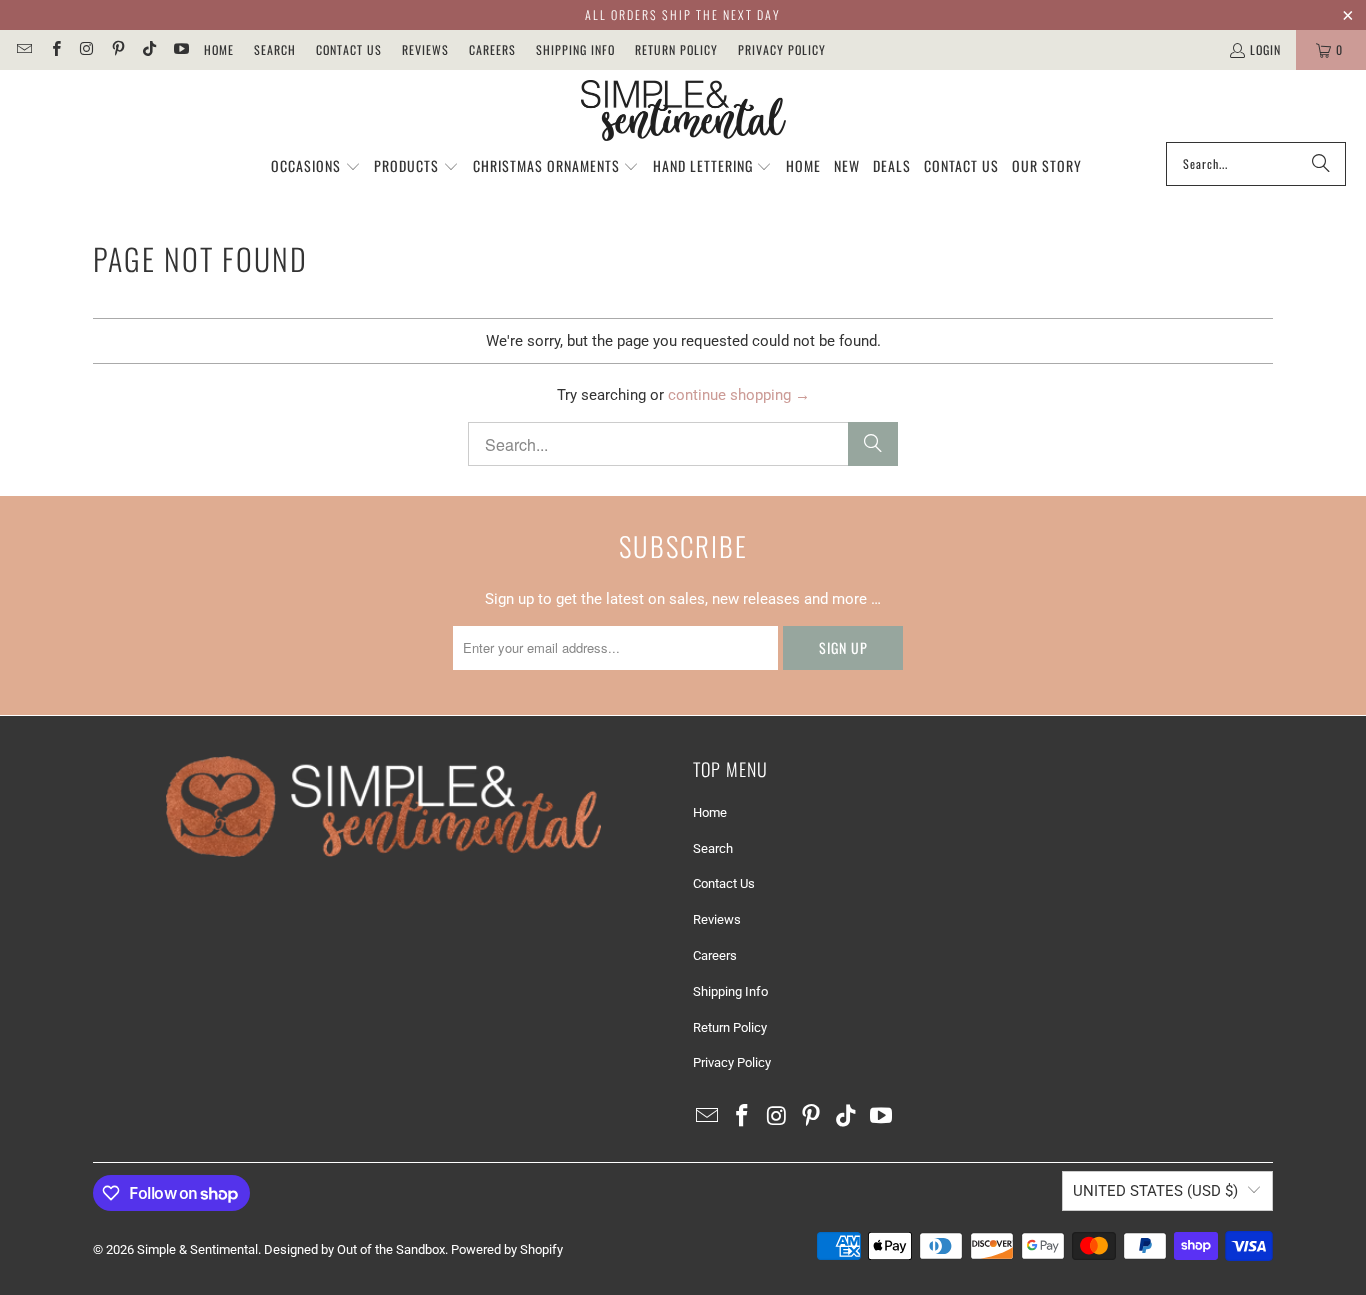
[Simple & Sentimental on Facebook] (54, 49)
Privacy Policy (782, 49)
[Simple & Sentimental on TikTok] (148, 49)
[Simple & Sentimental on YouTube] (179, 49)
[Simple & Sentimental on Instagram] (86, 49)
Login (1265, 49)
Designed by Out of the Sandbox (354, 1249)
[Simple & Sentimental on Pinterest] (117, 49)
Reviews (425, 49)
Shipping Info (575, 49)
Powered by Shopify (507, 1249)
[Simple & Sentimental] (683, 111)
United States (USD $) (1155, 1191)
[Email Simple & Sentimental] (23, 49)
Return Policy (676, 49)
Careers (492, 49)
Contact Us (349, 49)
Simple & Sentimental (197, 1249)
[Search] (1321, 164)
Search (275, 49)
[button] (316, 167)
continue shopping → (739, 395)
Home (219, 49)
